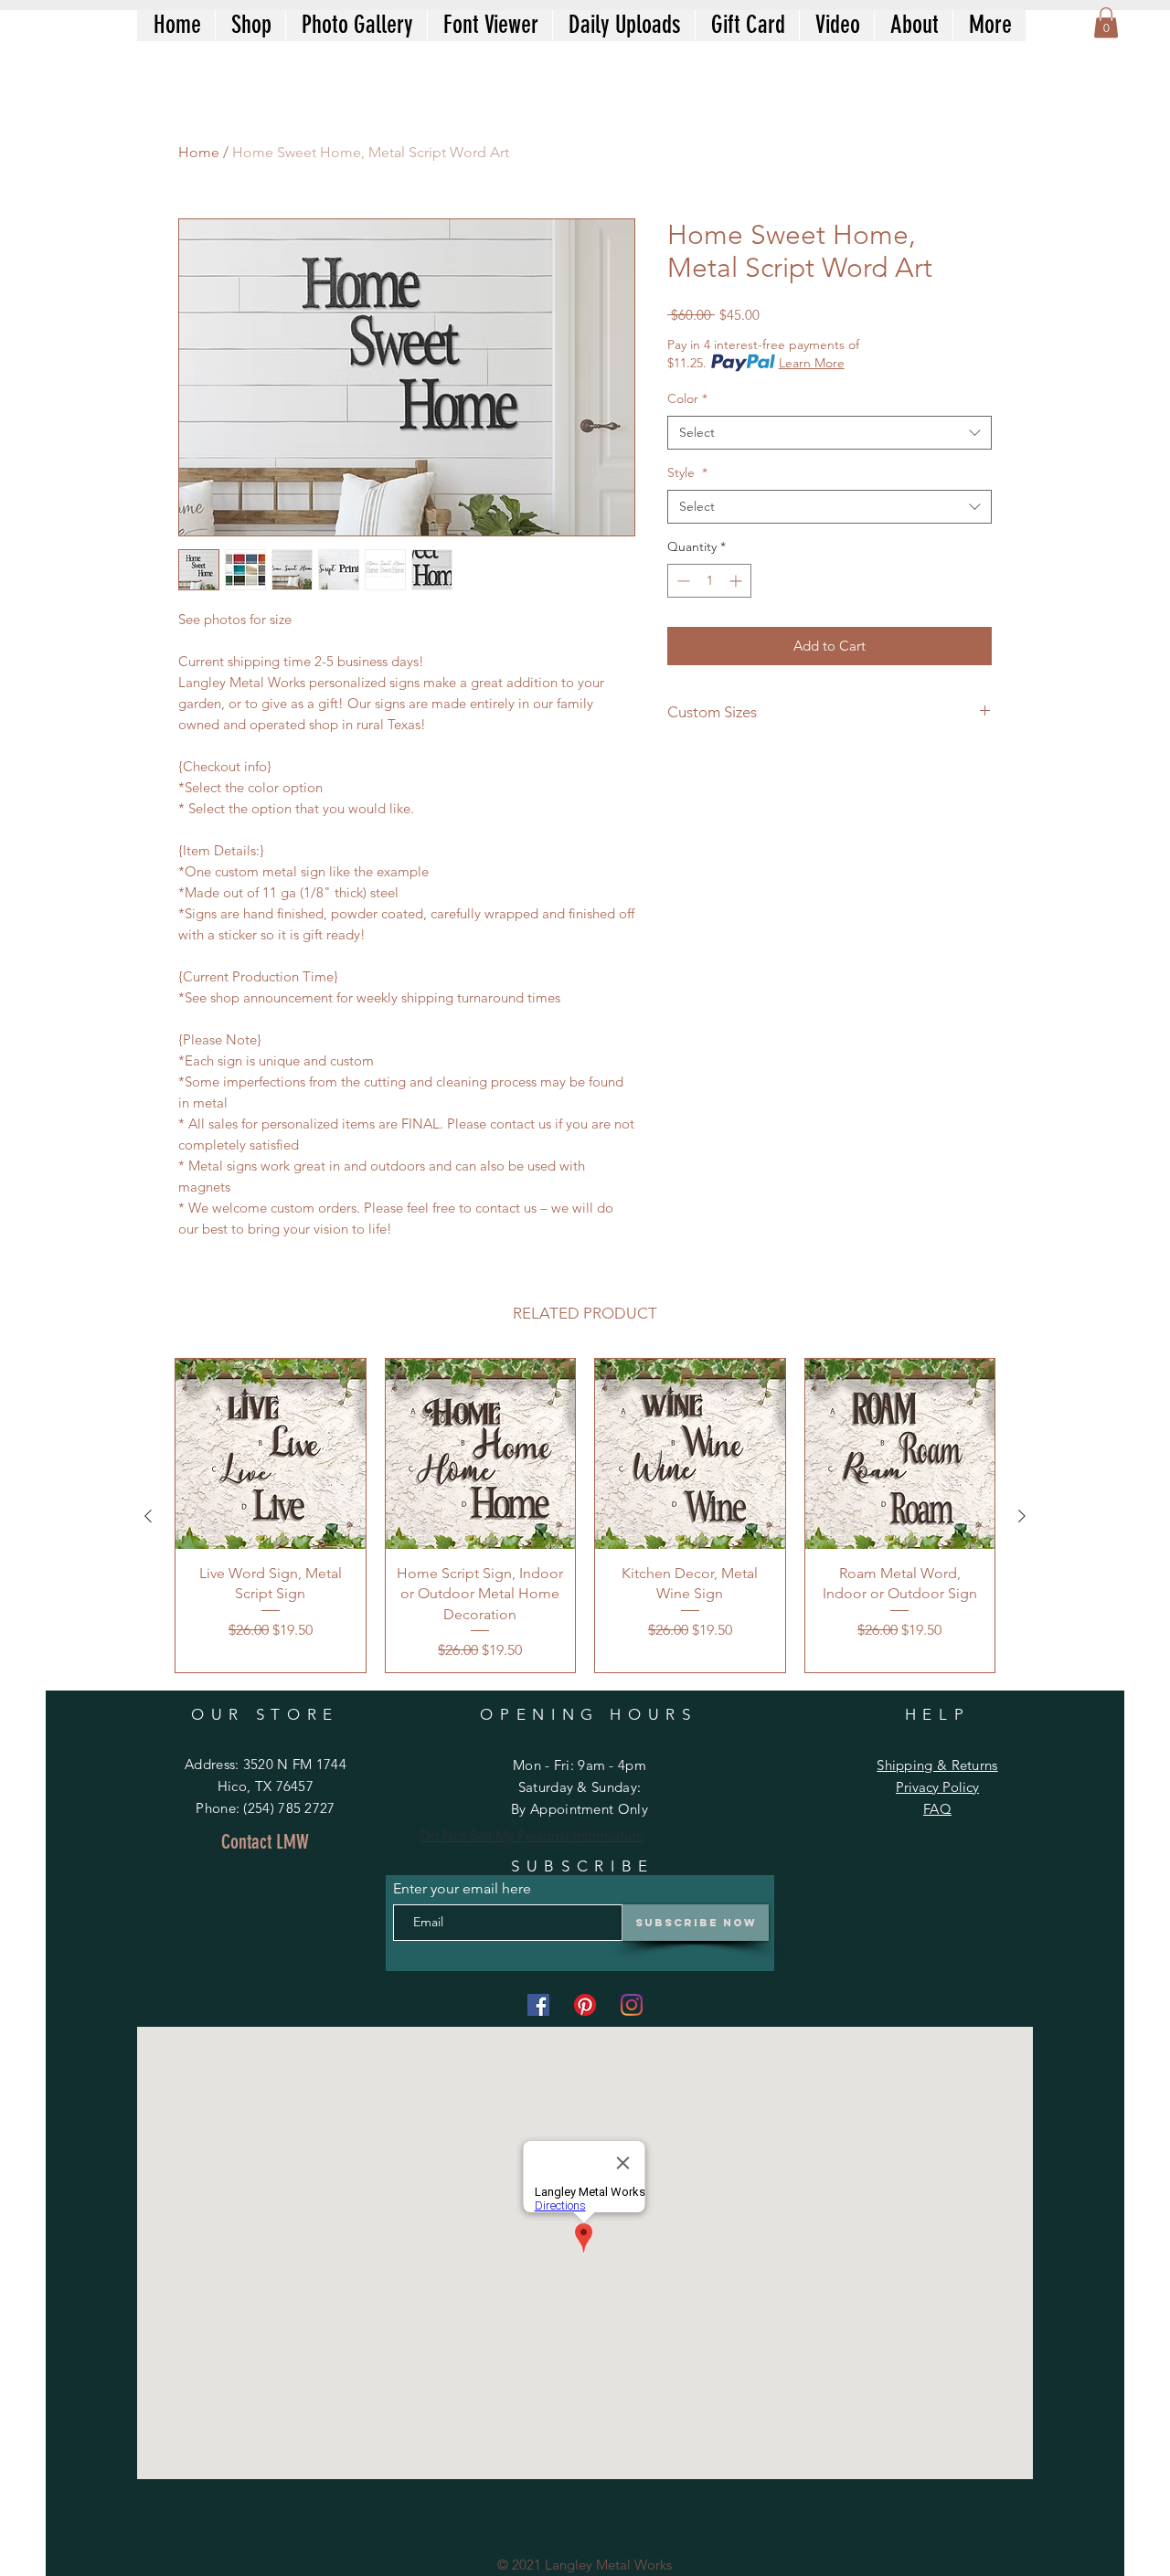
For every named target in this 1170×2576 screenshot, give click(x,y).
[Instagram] (632, 2005)
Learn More (812, 363)
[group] (585, 1516)
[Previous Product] (148, 1516)
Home (199, 152)
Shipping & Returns (937, 1765)
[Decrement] (681, 581)
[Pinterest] (585, 2005)
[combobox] (830, 433)
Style (687, 472)
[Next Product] (1022, 1516)
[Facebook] (538, 2005)
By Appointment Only (580, 1809)
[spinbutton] (709, 581)
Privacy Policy (937, 1787)
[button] (1106, 22)
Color (687, 398)
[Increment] (737, 581)
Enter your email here (462, 1889)
